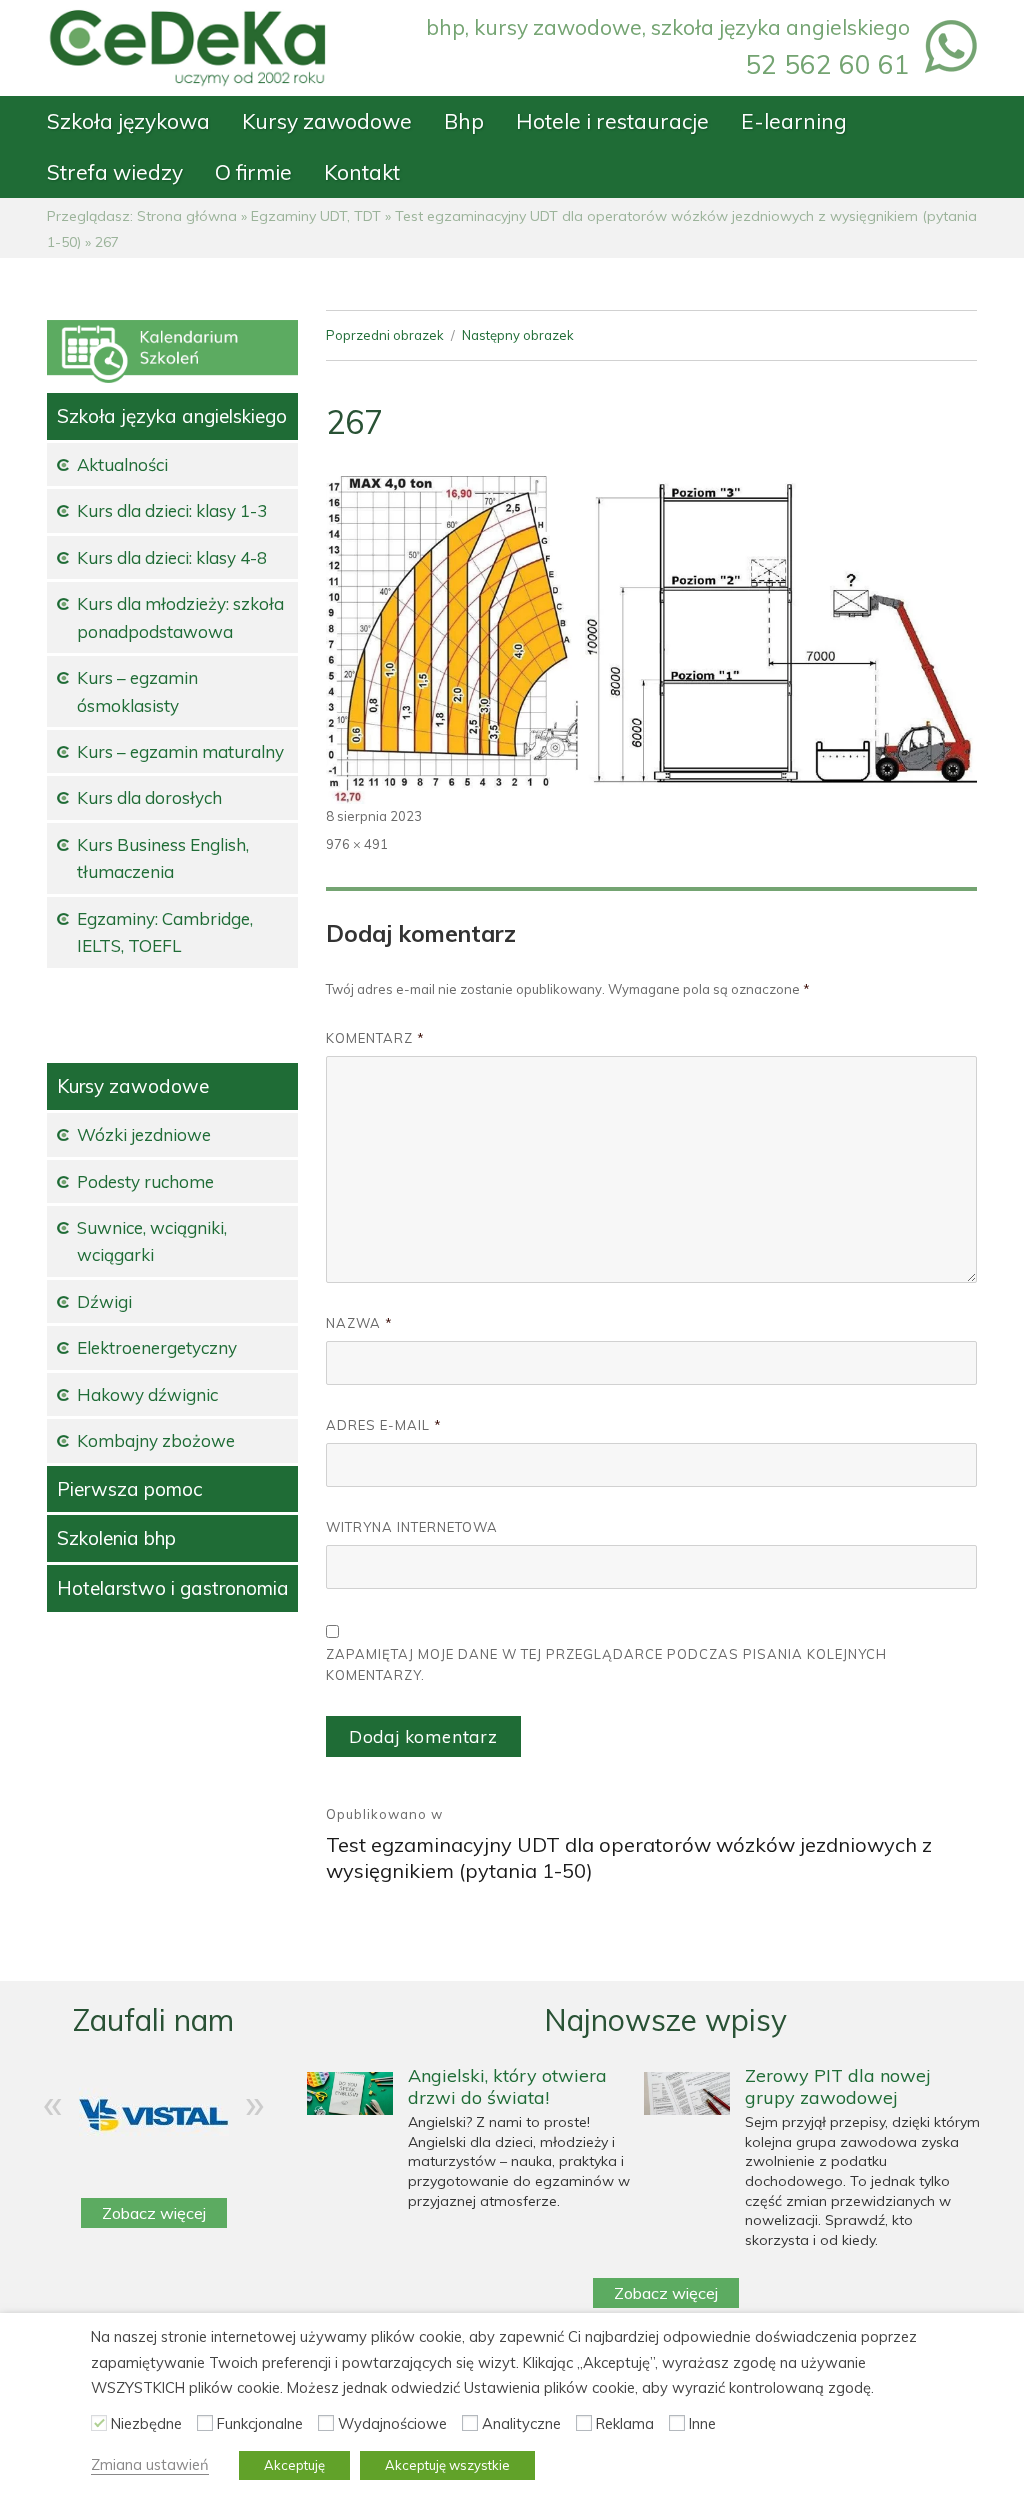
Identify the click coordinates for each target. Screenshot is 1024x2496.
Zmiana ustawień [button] (150, 2464)
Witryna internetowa (412, 1527)
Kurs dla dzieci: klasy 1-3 (172, 510)
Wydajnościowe (392, 2423)
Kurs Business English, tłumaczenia (163, 858)
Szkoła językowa (128, 121)
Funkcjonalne (260, 2423)
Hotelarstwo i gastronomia (173, 1588)
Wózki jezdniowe (144, 1134)
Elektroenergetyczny (157, 1347)
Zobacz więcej (154, 2213)
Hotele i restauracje (612, 121)
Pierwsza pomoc (129, 1489)
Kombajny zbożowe (156, 1440)
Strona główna (187, 216)
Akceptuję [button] (294, 2465)
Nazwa (359, 1323)
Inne (702, 2423)
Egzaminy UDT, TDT (316, 216)
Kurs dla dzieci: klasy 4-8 (172, 557)
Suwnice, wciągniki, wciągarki (152, 1241)
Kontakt (362, 172)
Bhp (464, 121)
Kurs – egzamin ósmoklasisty (137, 691)
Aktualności (122, 464)
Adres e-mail (384, 1425)
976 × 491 (357, 844)
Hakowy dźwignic (147, 1394)
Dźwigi (104, 1301)
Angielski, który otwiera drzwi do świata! (507, 2086)
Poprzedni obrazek (385, 335)
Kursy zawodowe (327, 121)
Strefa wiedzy (115, 172)
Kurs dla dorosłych (149, 797)
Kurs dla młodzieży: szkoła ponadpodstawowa (180, 617)
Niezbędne (146, 2423)
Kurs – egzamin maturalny (180, 751)
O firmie (253, 172)
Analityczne (521, 2423)
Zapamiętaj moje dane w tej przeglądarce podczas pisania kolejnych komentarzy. (606, 1664)
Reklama (625, 2423)
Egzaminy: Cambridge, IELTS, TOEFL (165, 932)
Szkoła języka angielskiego (172, 416)
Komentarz (375, 1038)
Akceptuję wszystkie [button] (447, 2465)
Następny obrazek (518, 335)
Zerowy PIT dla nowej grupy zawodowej (838, 2086)
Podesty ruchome (145, 1181)
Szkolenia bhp (116, 1538)
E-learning (794, 121)
